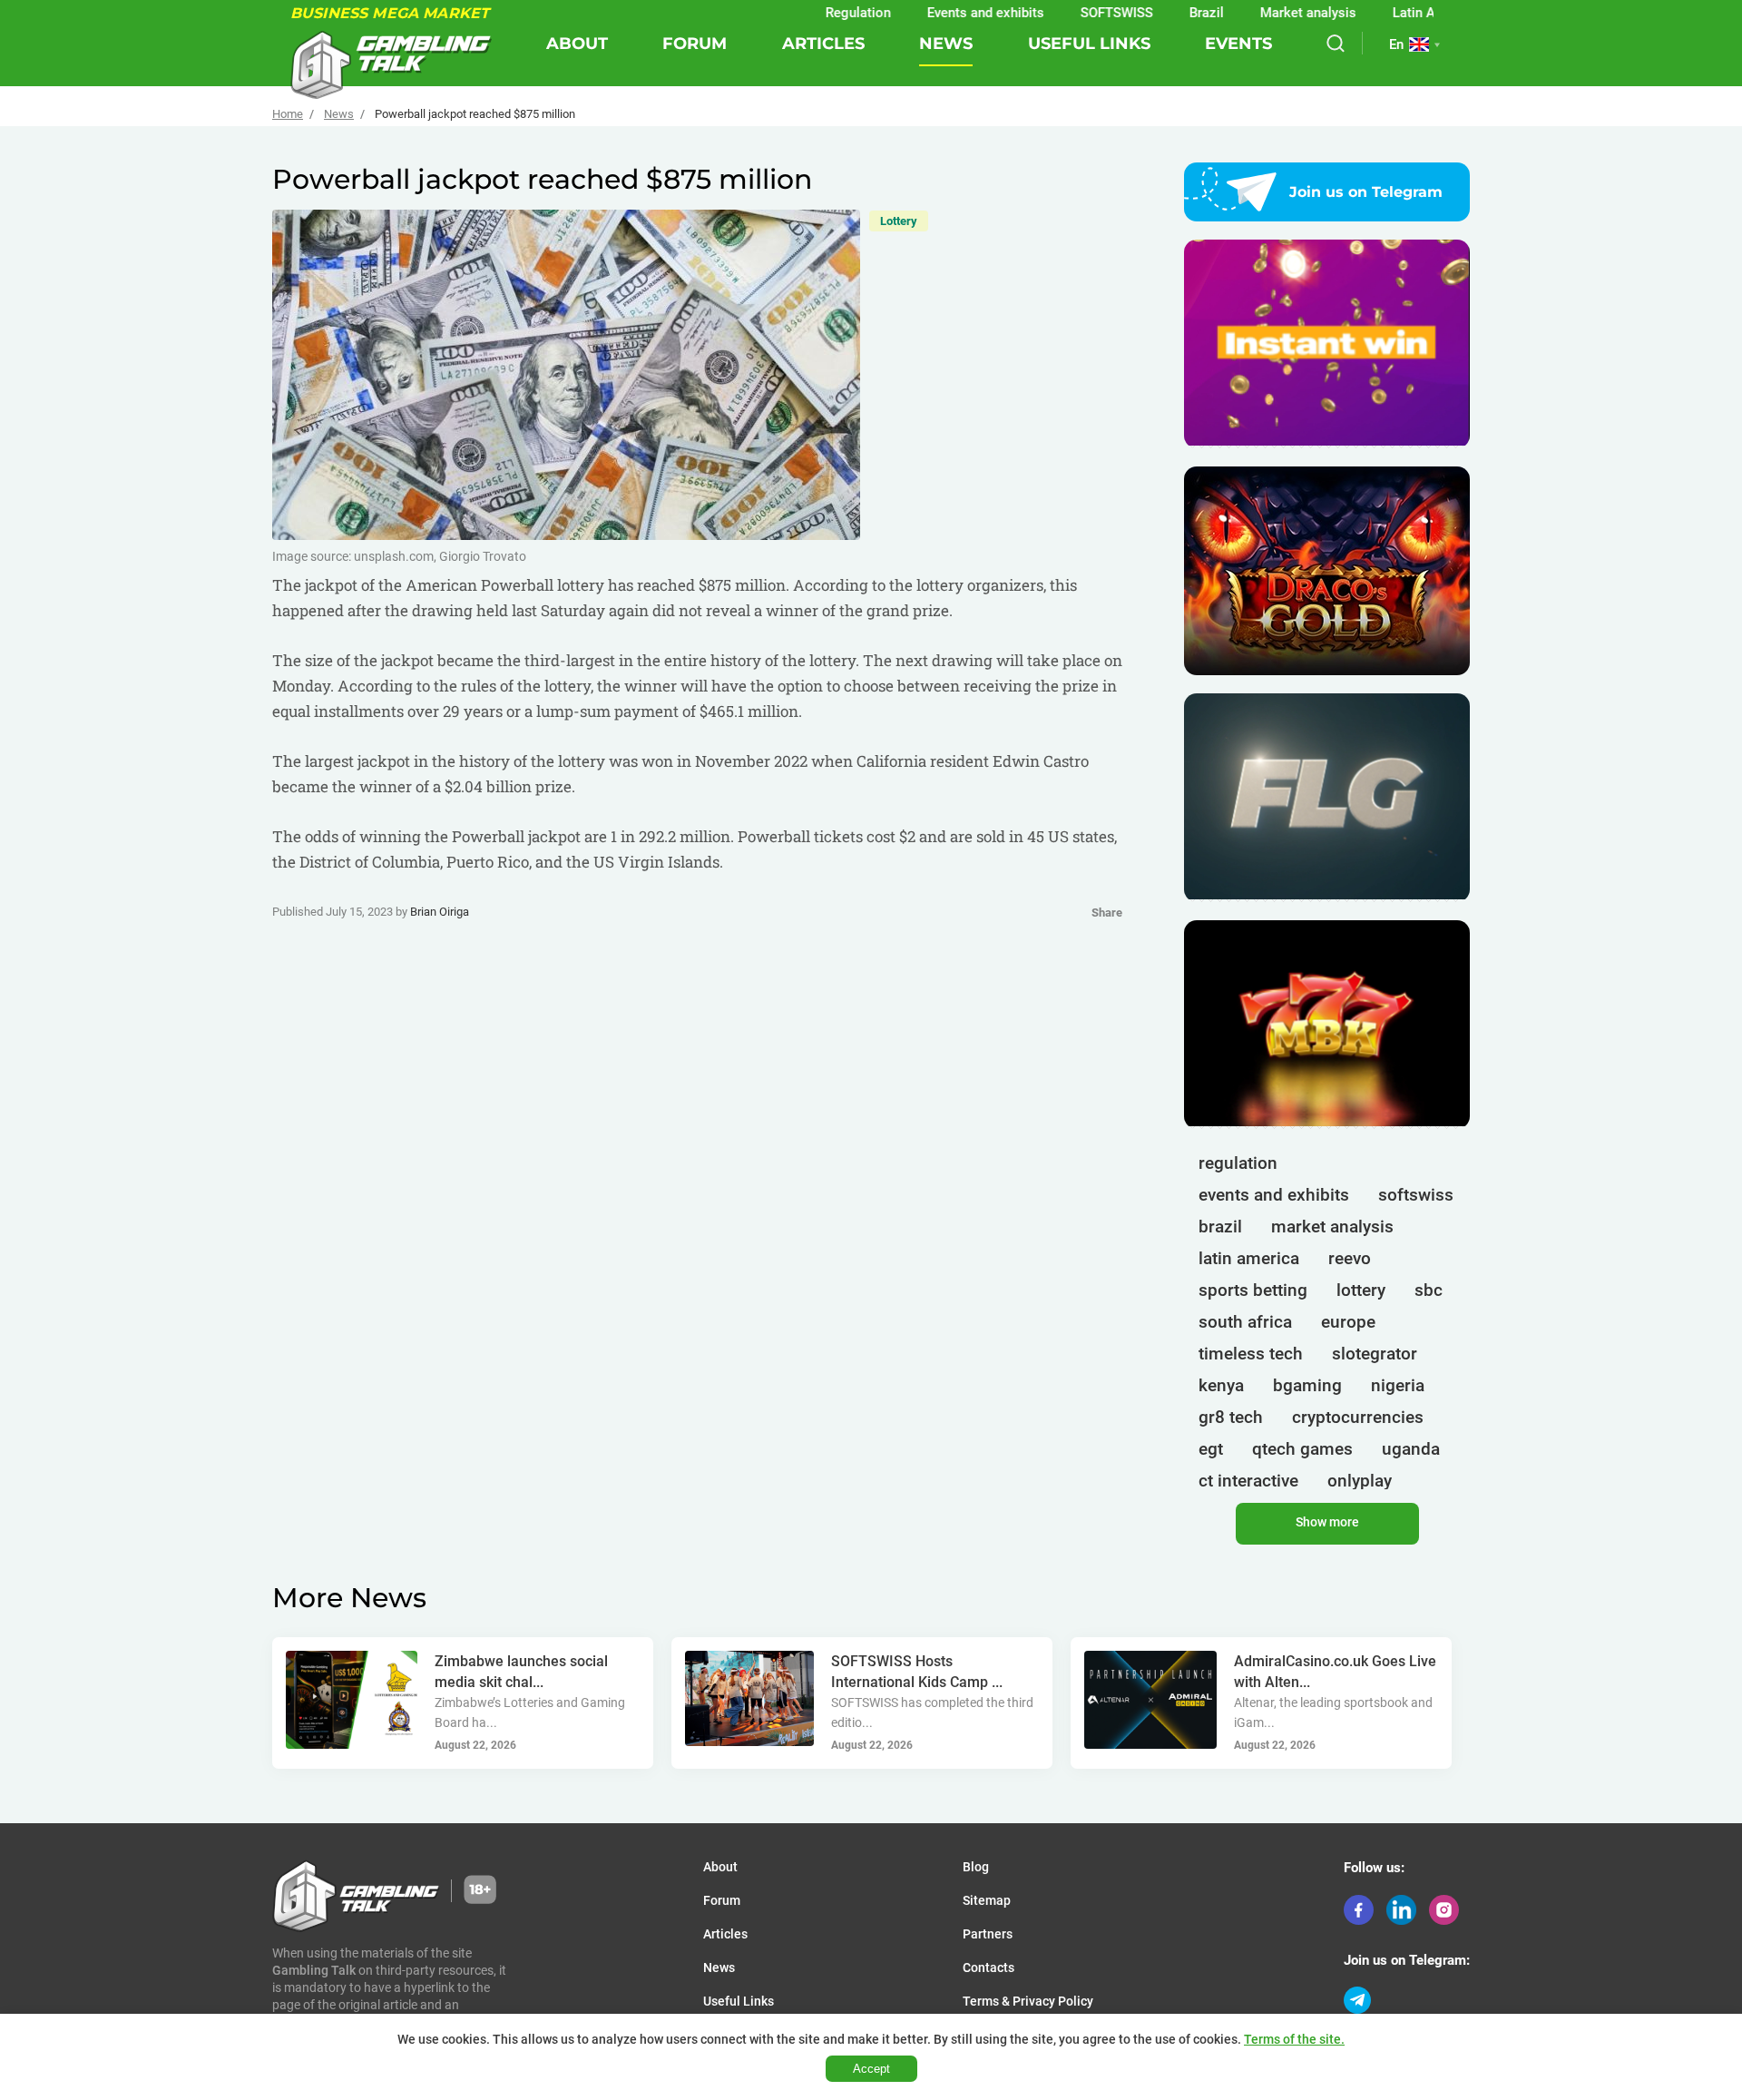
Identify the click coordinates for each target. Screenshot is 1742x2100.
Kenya (1221, 1385)
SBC (1429, 1290)
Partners (988, 1934)
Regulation (795, 13)
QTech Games (1302, 1449)
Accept (871, 2069)
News (946, 44)
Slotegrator (1375, 1354)
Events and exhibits (922, 13)
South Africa (1245, 1322)
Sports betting (1253, 1290)
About (577, 44)
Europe (1348, 1322)
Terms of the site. (1294, 2039)
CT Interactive (1248, 1481)
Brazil (1143, 13)
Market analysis (1245, 13)
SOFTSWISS (1053, 13)
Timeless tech (1251, 1354)
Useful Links (1089, 44)
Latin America (1371, 13)
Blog (976, 1867)
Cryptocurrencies (1358, 1417)
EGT (1211, 1449)
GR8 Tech (1231, 1417)
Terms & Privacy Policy (1028, 2001)
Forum (695, 44)
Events (1238, 44)
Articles (823, 44)
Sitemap (987, 1900)
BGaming (1307, 1385)
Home (288, 114)
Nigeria (1398, 1385)
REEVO (1350, 1258)
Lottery (899, 221)
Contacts (988, 1968)
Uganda (1411, 1449)
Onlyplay (1360, 1481)
